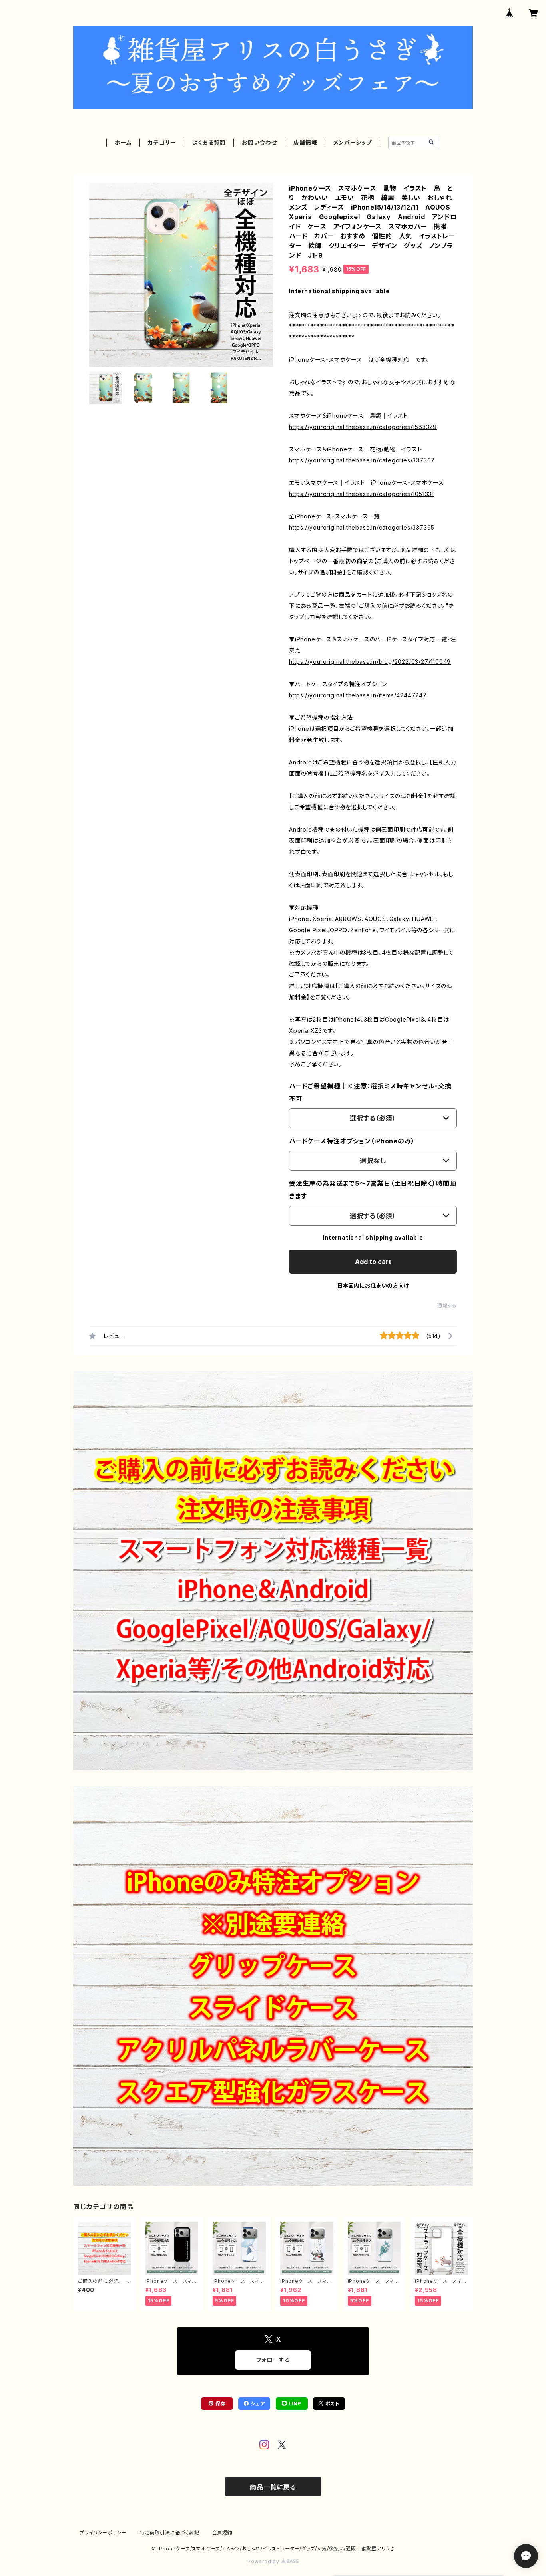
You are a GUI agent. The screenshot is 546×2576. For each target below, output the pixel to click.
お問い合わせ (259, 142)
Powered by (264, 2561)
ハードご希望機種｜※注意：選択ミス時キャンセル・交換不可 (370, 1092)
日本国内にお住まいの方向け (373, 1285)
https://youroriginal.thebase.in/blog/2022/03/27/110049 (370, 662)
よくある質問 (209, 142)
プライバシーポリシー (103, 2533)
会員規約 (222, 2533)
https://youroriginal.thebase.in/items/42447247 (358, 695)
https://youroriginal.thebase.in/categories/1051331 (362, 494)
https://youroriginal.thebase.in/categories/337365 (362, 527)
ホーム (123, 142)
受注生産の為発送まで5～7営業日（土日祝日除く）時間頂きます (373, 1190)
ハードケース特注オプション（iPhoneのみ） (352, 1141)
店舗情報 (305, 142)
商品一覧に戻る (273, 2487)
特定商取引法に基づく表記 (169, 2533)
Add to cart (373, 1262)
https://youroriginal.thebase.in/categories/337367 (362, 460)
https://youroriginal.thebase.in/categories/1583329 (363, 427)
